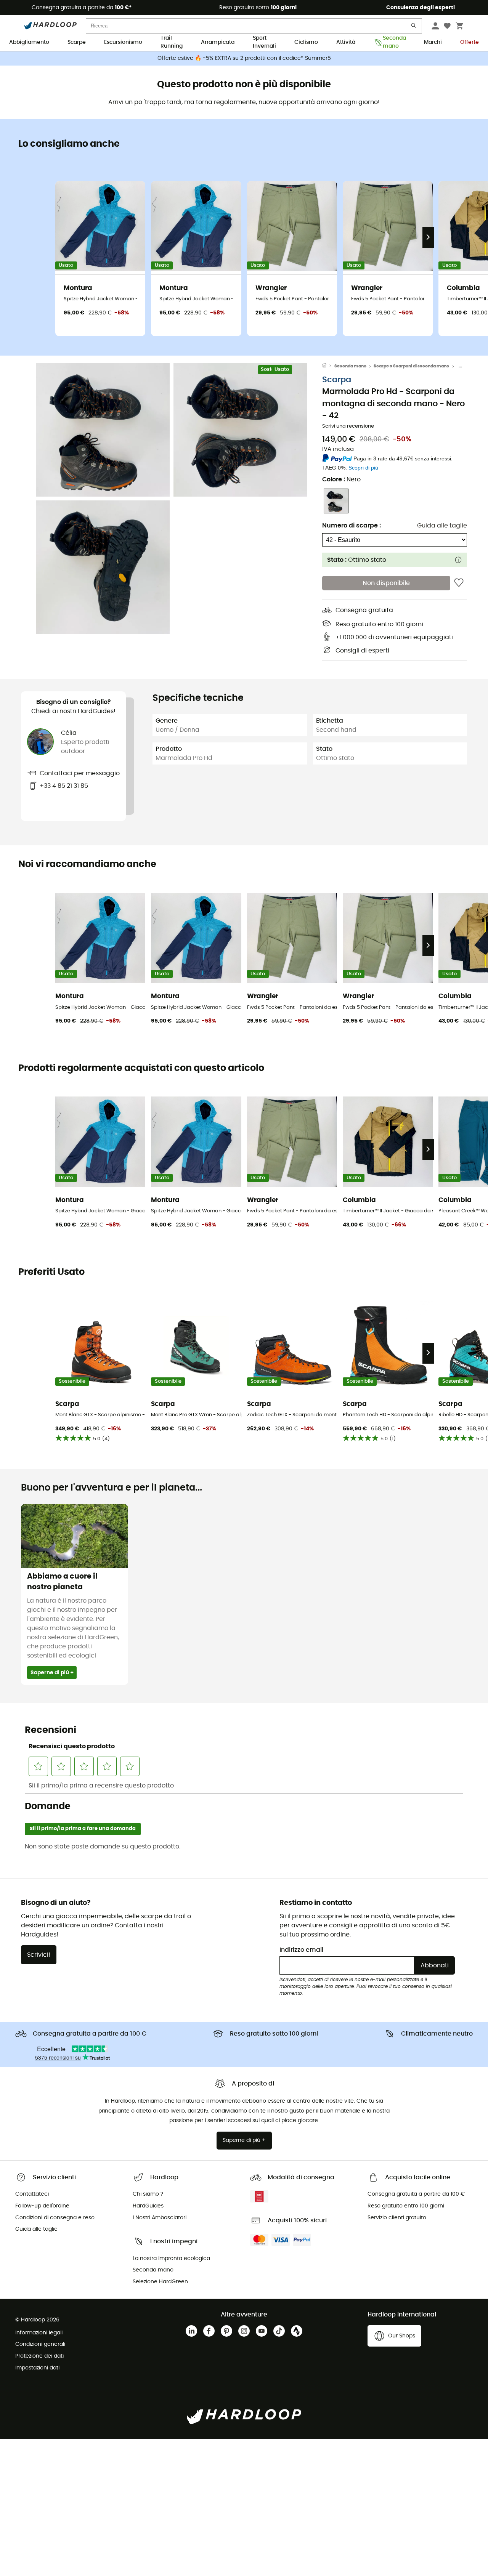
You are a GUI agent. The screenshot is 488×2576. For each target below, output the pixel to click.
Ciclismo (306, 42)
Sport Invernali (264, 43)
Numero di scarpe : (352, 526)
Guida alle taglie (442, 526)
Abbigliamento (29, 42)
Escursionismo (123, 42)
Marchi (433, 42)
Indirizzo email (301, 1950)
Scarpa (337, 379)
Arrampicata (218, 42)
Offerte (470, 42)
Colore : (341, 479)
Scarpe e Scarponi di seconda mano (411, 366)
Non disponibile (386, 583)
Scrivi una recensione (348, 426)
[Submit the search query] (414, 27)
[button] (103, 430)
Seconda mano (394, 43)
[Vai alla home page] (328, 366)
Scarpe (77, 42)
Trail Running (172, 43)
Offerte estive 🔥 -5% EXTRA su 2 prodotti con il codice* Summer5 (244, 58)
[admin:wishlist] (459, 583)
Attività (346, 42)
